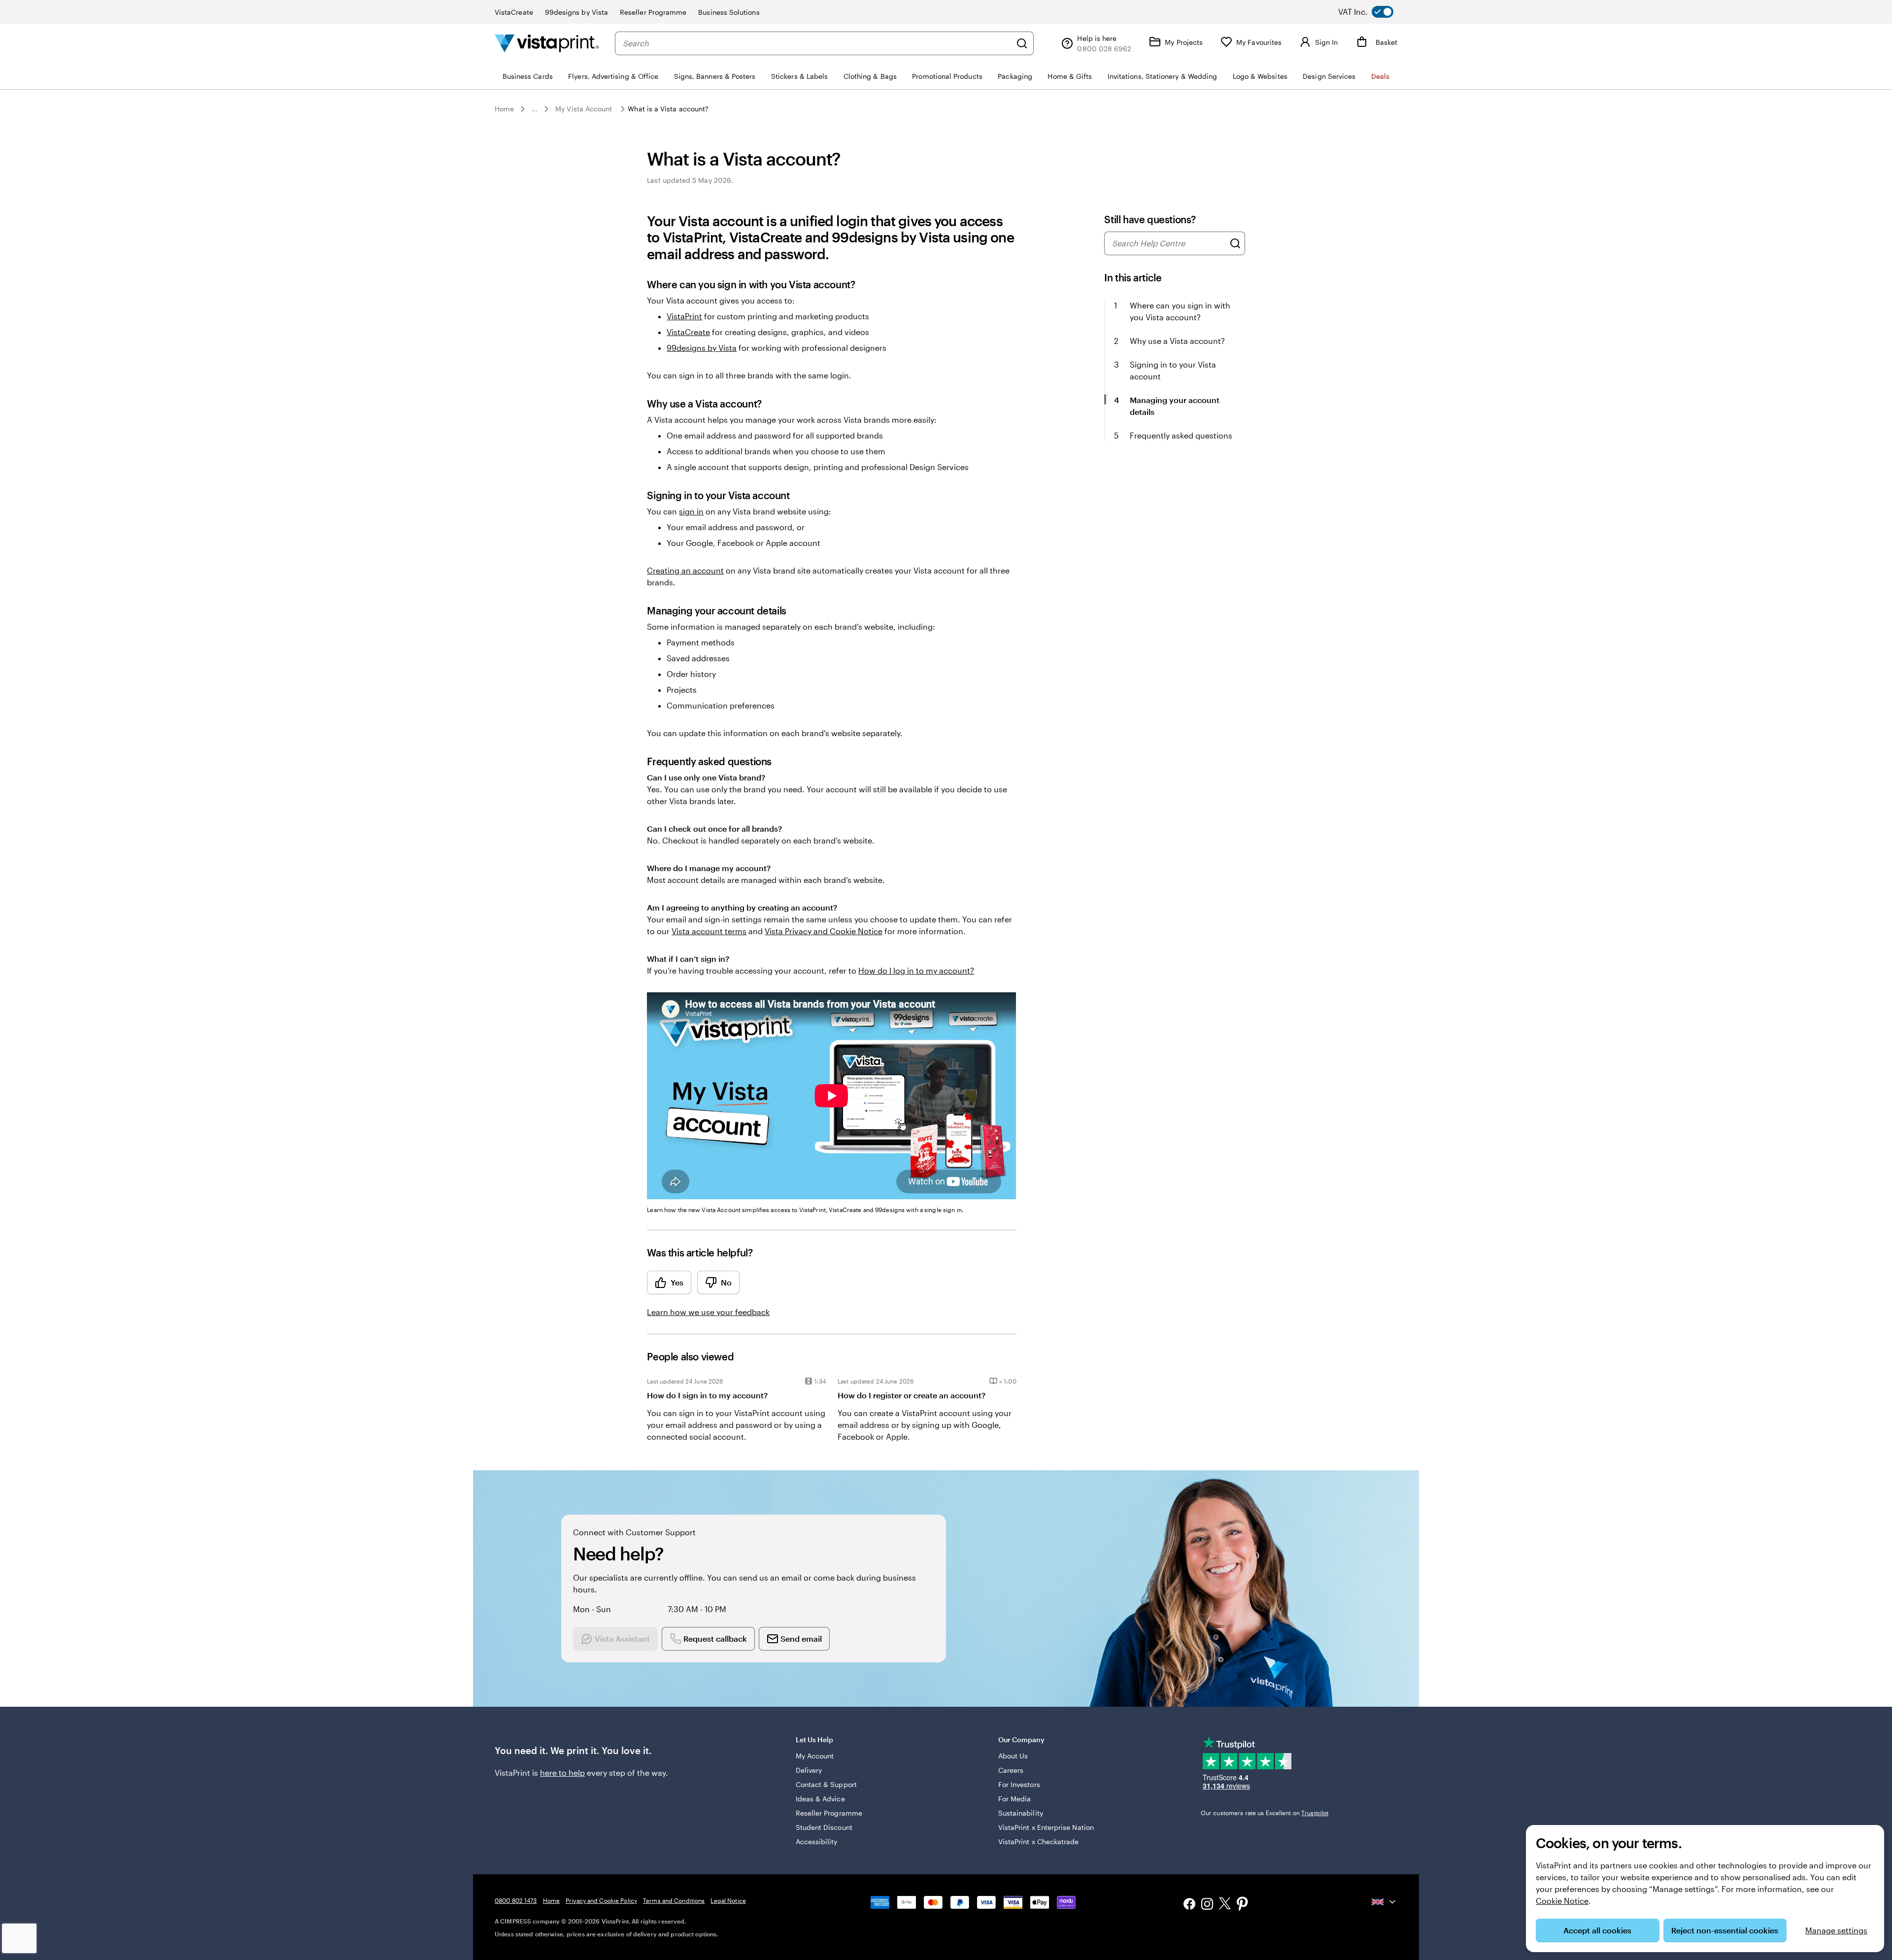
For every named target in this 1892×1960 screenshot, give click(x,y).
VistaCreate (514, 12)
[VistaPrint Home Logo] (547, 43)
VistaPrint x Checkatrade (1039, 1842)
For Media (1015, 1799)
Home (504, 109)
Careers (1011, 1770)
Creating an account (685, 570)
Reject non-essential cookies (1725, 1930)
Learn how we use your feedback (708, 1312)
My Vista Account (584, 109)
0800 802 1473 (516, 1900)
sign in (691, 511)
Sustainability (1021, 1813)
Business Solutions (729, 12)
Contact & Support (826, 1784)
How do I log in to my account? (916, 970)
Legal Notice (728, 1900)
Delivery (809, 1770)
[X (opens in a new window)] (1225, 1905)
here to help (562, 1773)
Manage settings (1836, 1930)
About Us (1013, 1756)
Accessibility (817, 1842)
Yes (677, 1282)
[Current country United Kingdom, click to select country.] (1385, 1902)
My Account (815, 1756)
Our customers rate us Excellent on (1265, 1813)
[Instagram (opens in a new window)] (1207, 1905)
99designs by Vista (576, 12)
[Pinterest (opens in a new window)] (1243, 1905)
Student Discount (824, 1827)
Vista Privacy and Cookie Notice (824, 931)
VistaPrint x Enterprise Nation (1046, 1827)
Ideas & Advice (820, 1799)
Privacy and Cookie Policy (601, 1900)
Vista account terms (709, 931)
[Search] (1022, 43)
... (535, 109)
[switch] (1374, 12)
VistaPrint (684, 316)
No (726, 1282)
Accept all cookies (1597, 1930)
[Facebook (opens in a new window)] (1189, 1905)
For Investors (1019, 1784)
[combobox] (817, 43)
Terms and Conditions (674, 1900)
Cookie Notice (1562, 1901)
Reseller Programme (653, 12)
